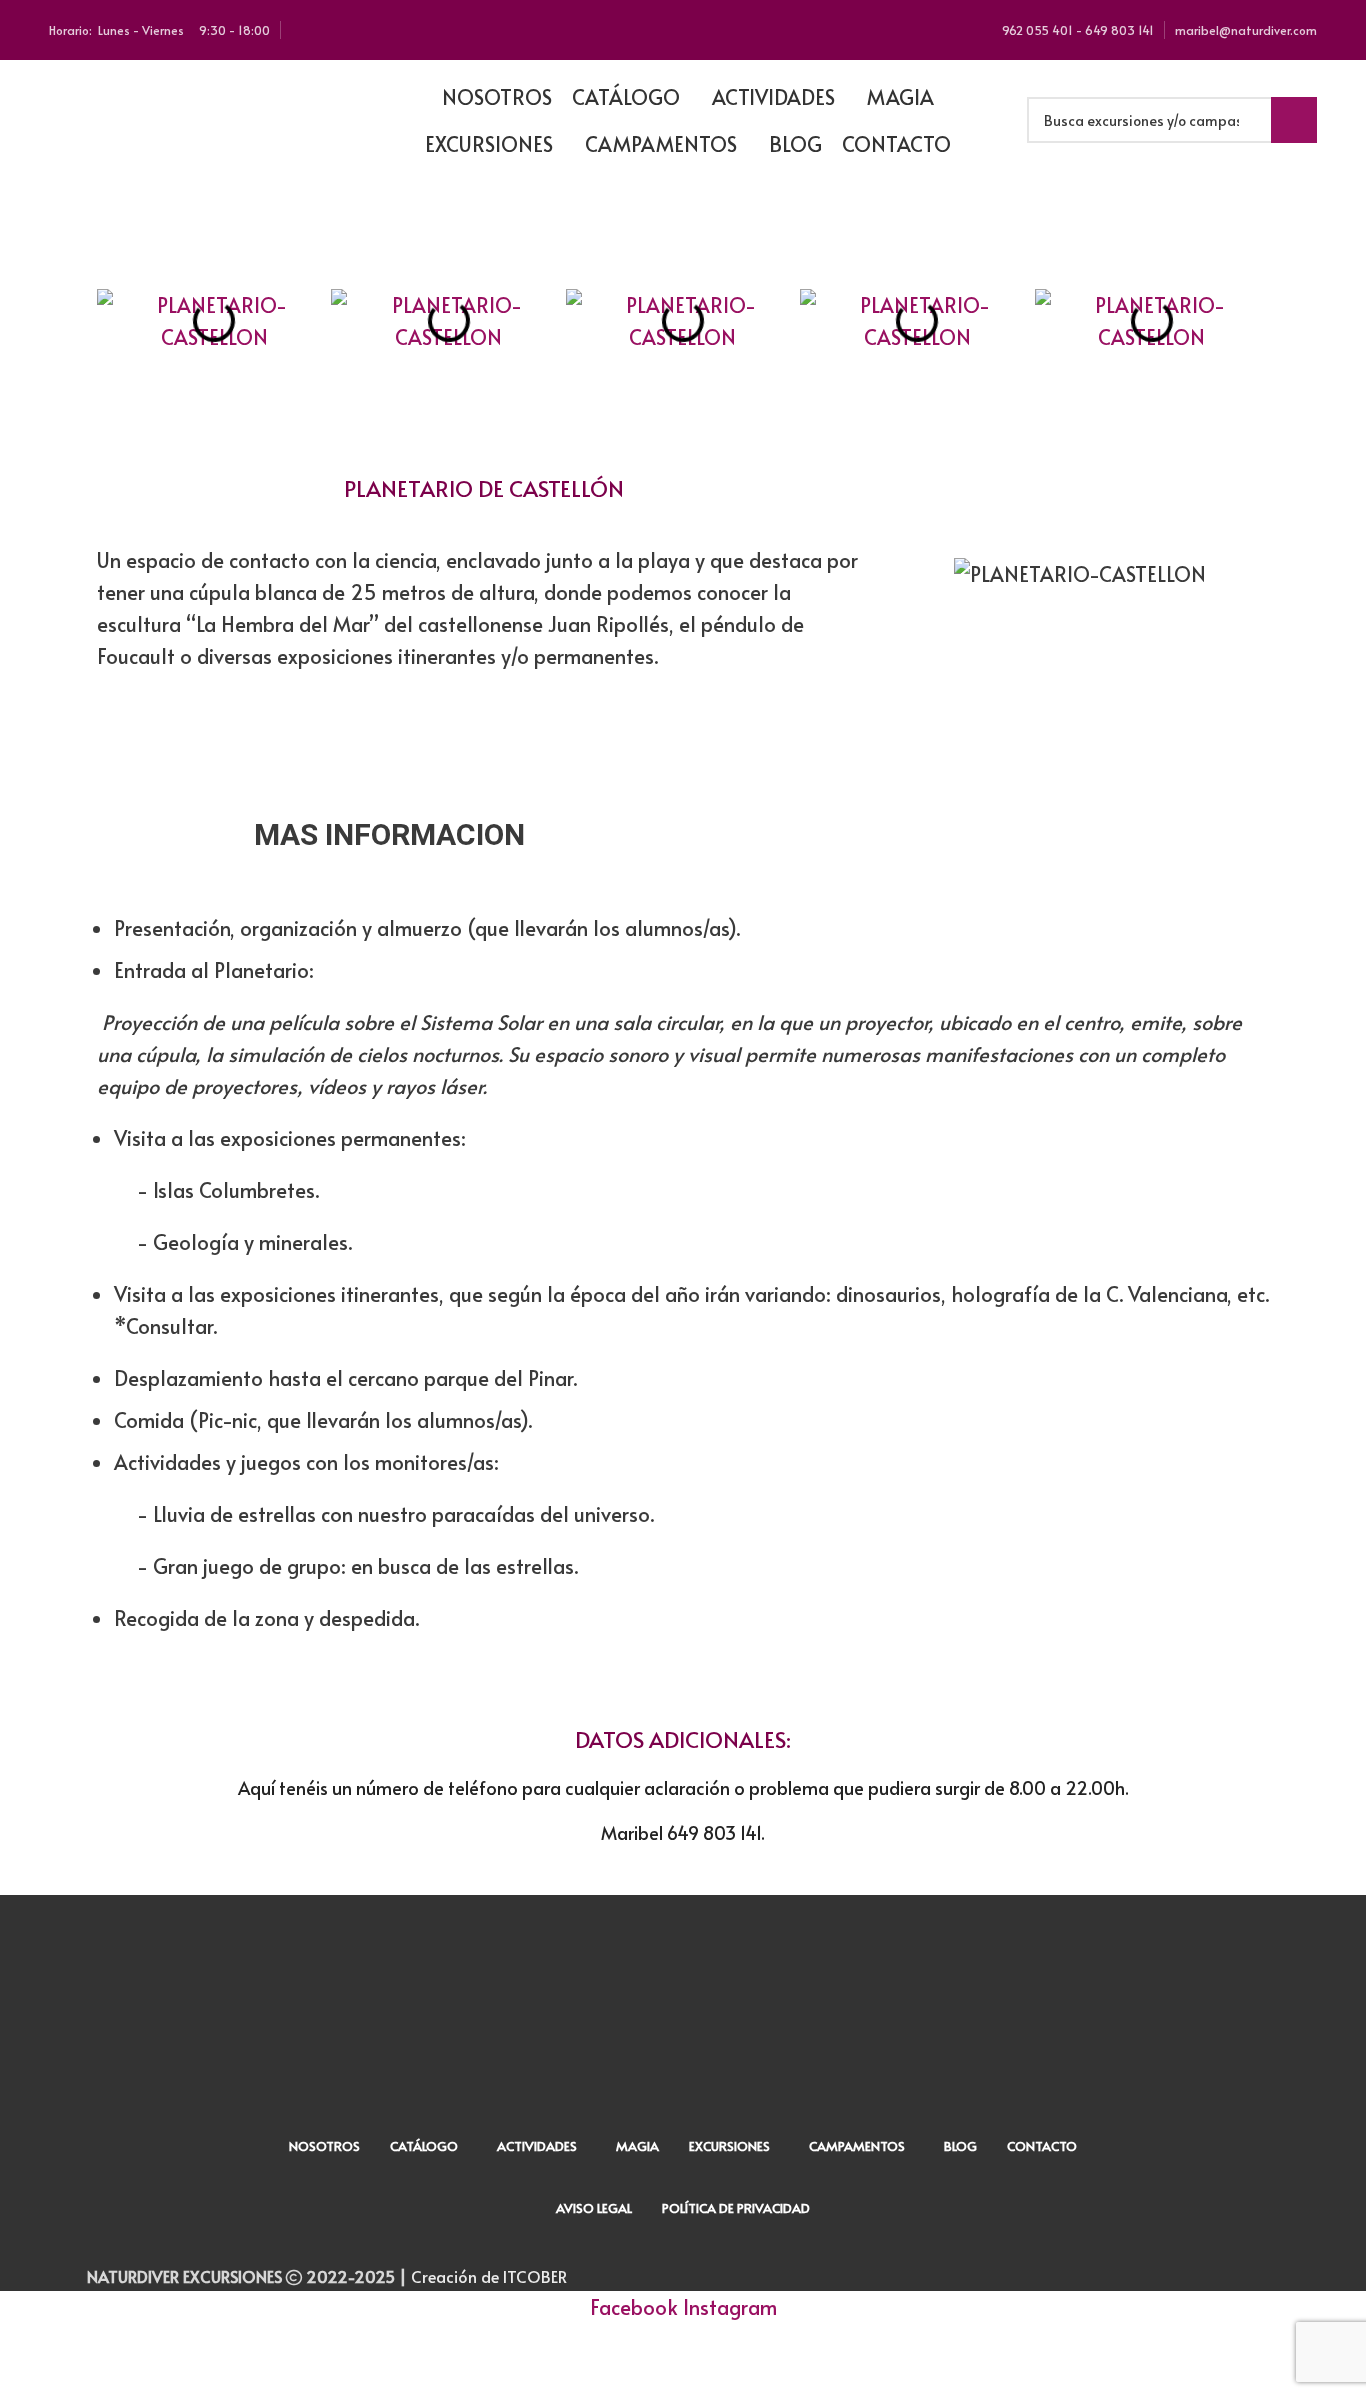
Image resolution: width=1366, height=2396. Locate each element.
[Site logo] (199, 117)
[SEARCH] (1294, 120)
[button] (126, 321)
